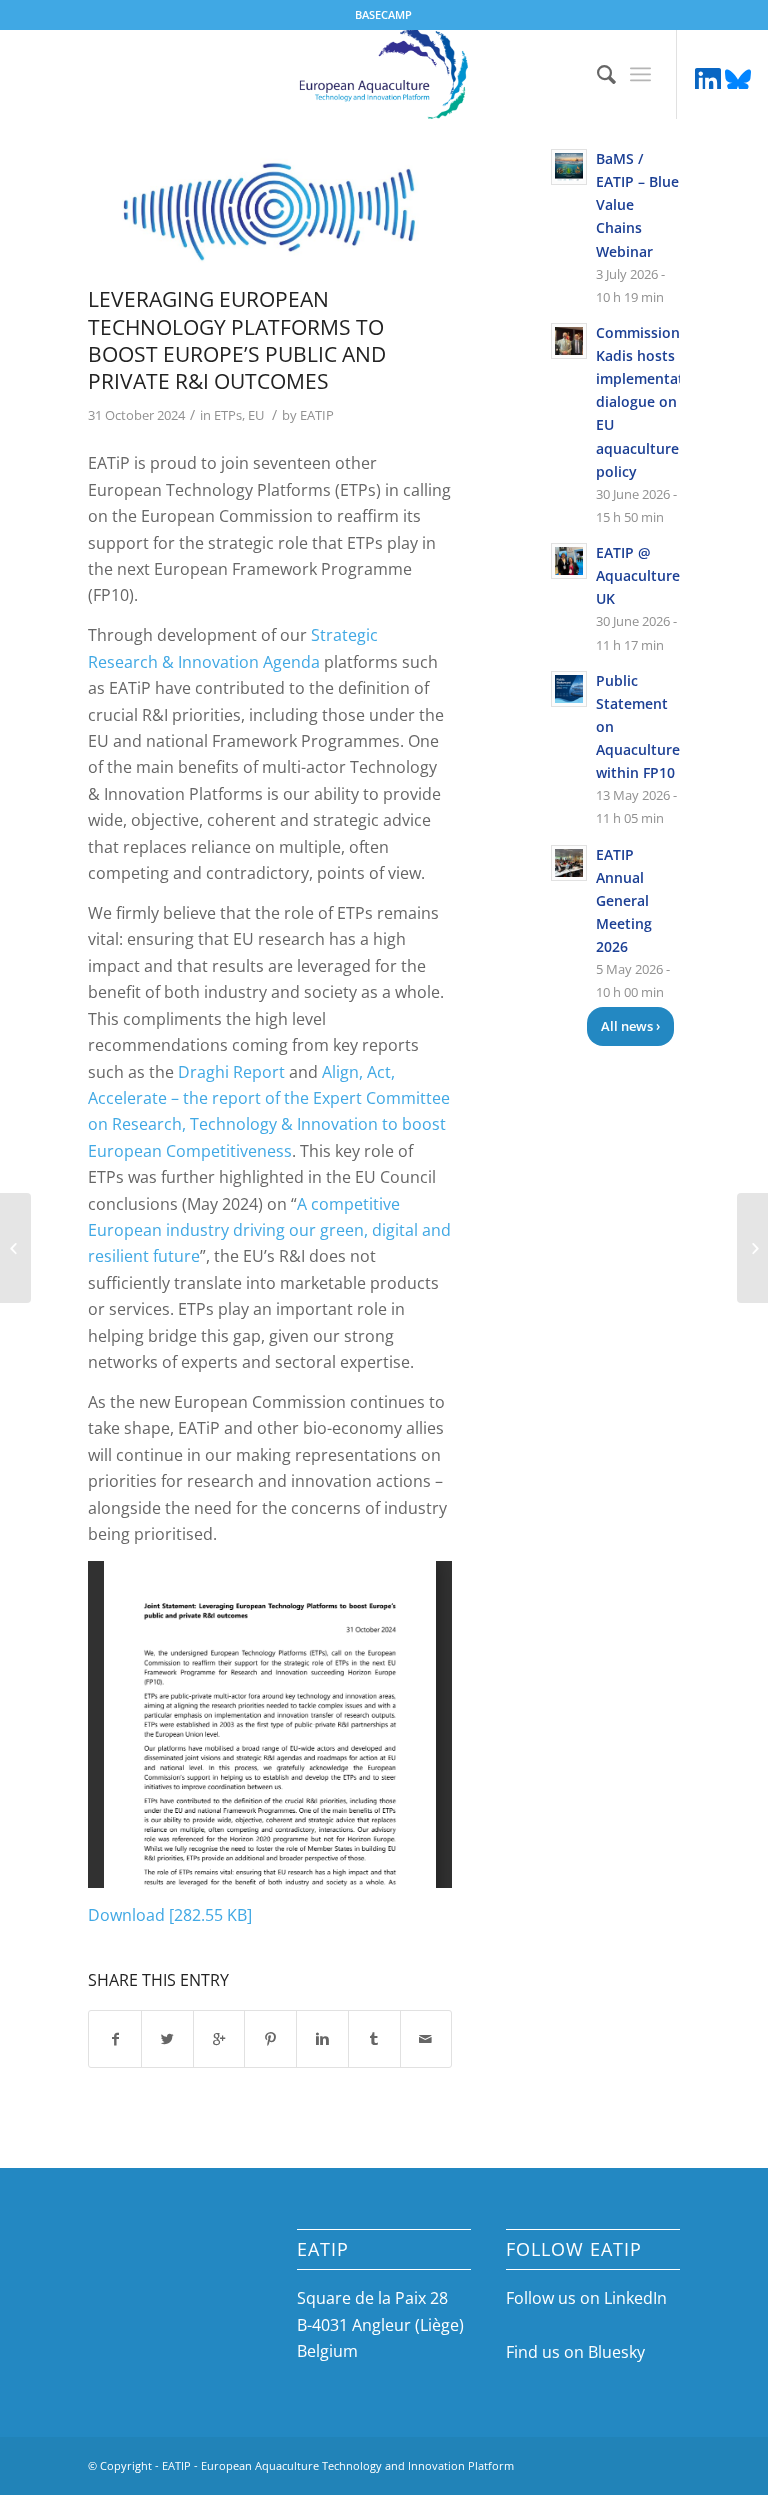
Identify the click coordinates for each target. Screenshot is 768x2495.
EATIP (317, 415)
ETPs (228, 415)
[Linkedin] (708, 79)
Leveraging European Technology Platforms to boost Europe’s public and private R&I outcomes (237, 340)
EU (256, 415)
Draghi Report (231, 1072)
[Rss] (738, 79)
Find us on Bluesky (575, 2352)
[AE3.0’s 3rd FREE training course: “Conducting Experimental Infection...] (15, 1248)
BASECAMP (383, 14)
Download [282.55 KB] (170, 1915)
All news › (630, 1026)
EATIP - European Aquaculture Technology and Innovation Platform (338, 2465)
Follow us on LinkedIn (586, 2298)
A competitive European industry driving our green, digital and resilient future (269, 1230)
